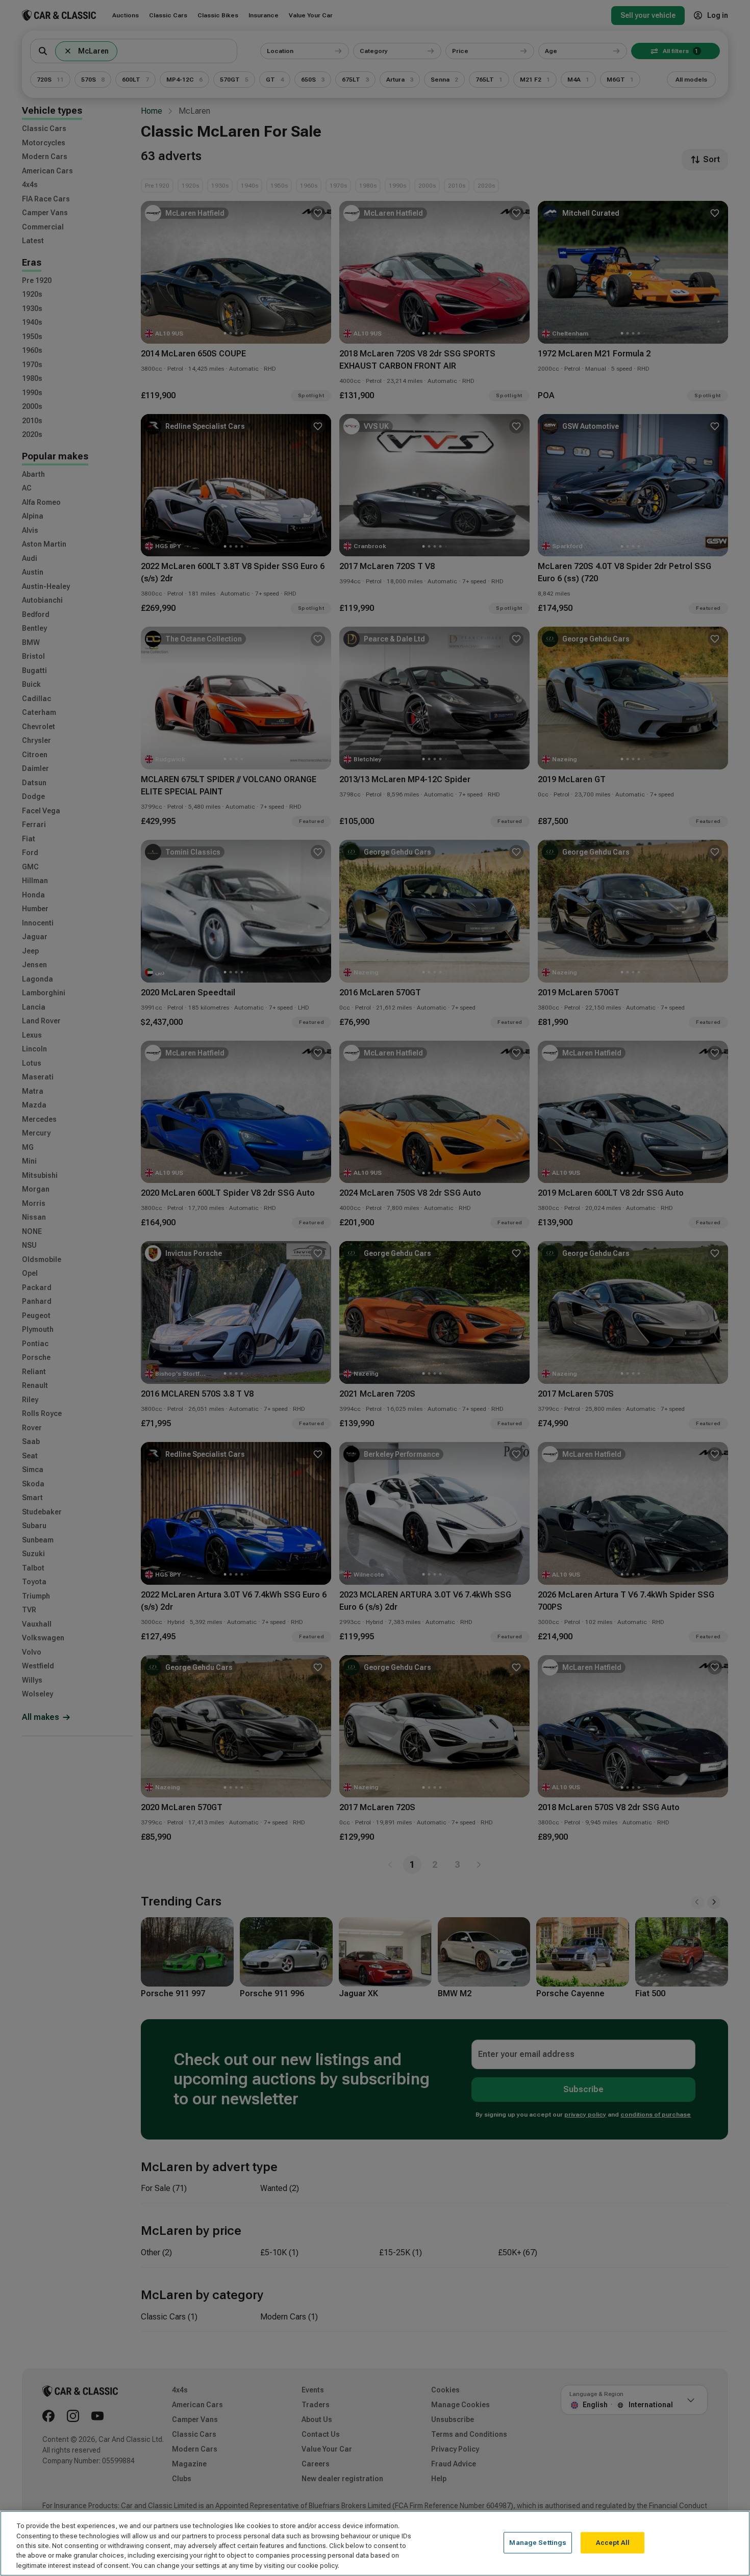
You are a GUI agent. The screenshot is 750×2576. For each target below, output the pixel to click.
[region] (375, 2543)
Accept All (613, 2543)
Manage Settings (538, 2543)
